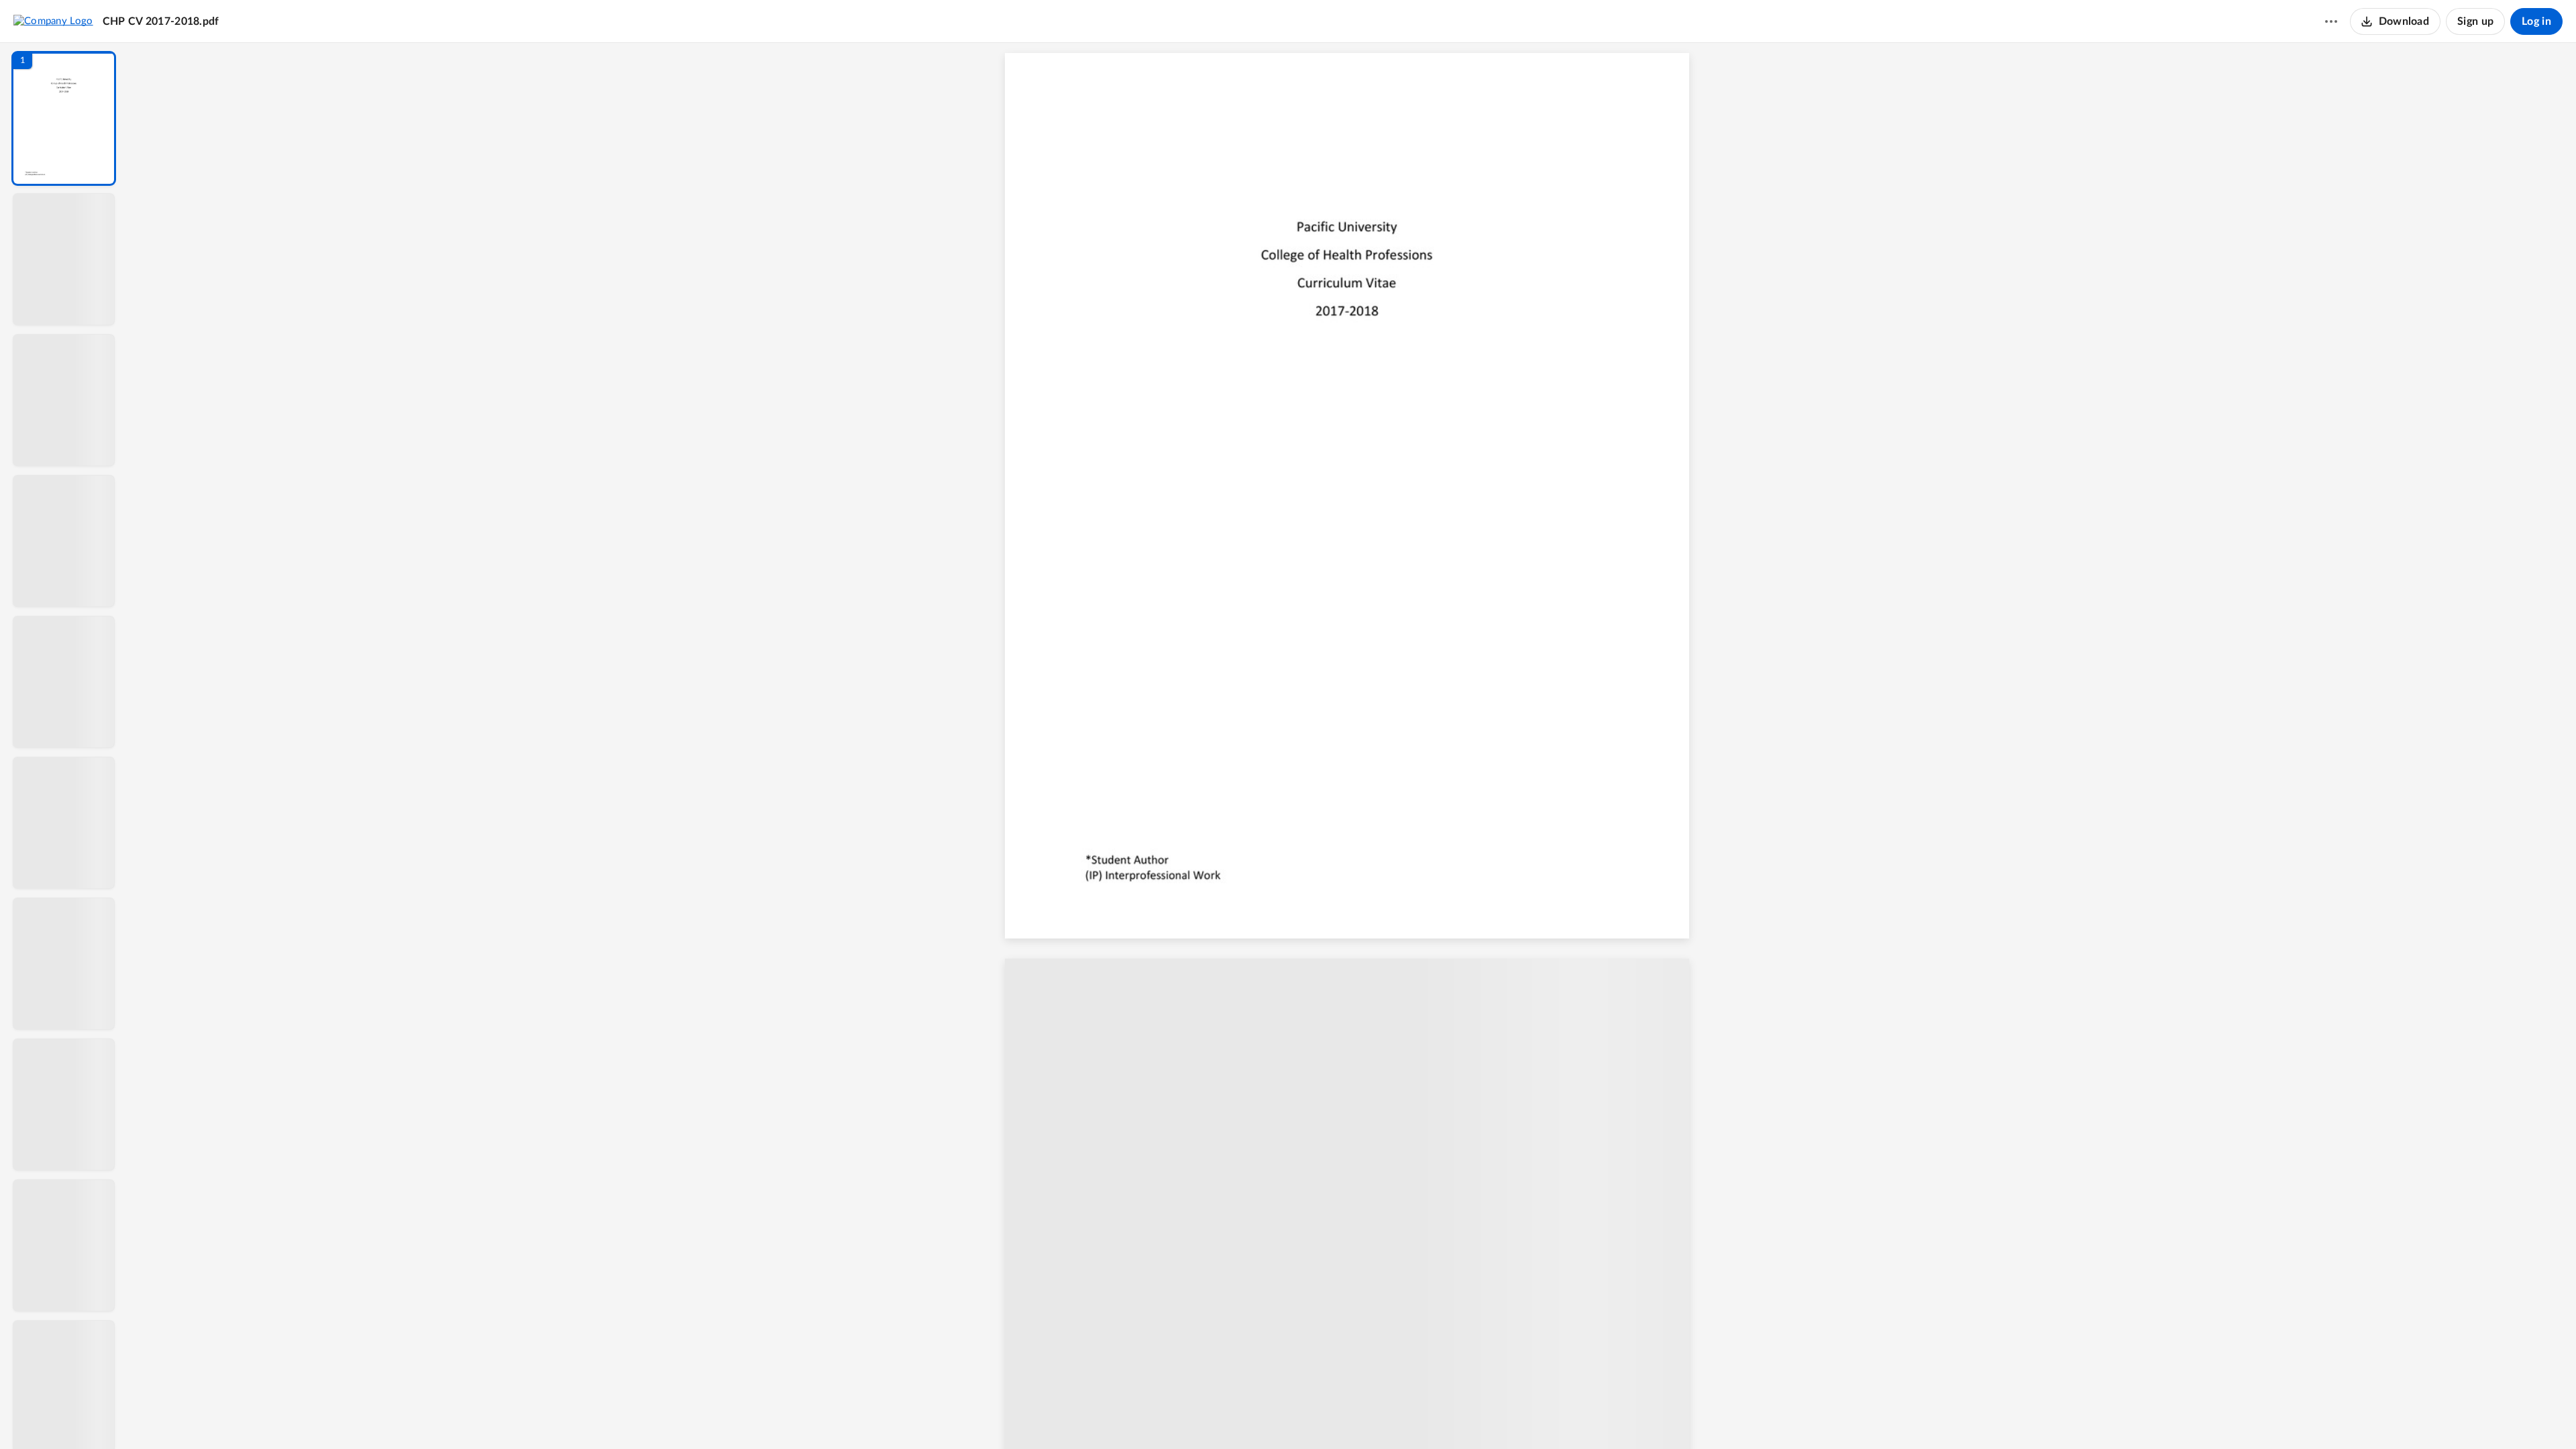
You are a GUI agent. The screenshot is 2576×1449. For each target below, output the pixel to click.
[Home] (53, 21)
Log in (2536, 21)
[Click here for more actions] (2331, 21)
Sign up (2475, 21)
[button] (64, 118)
